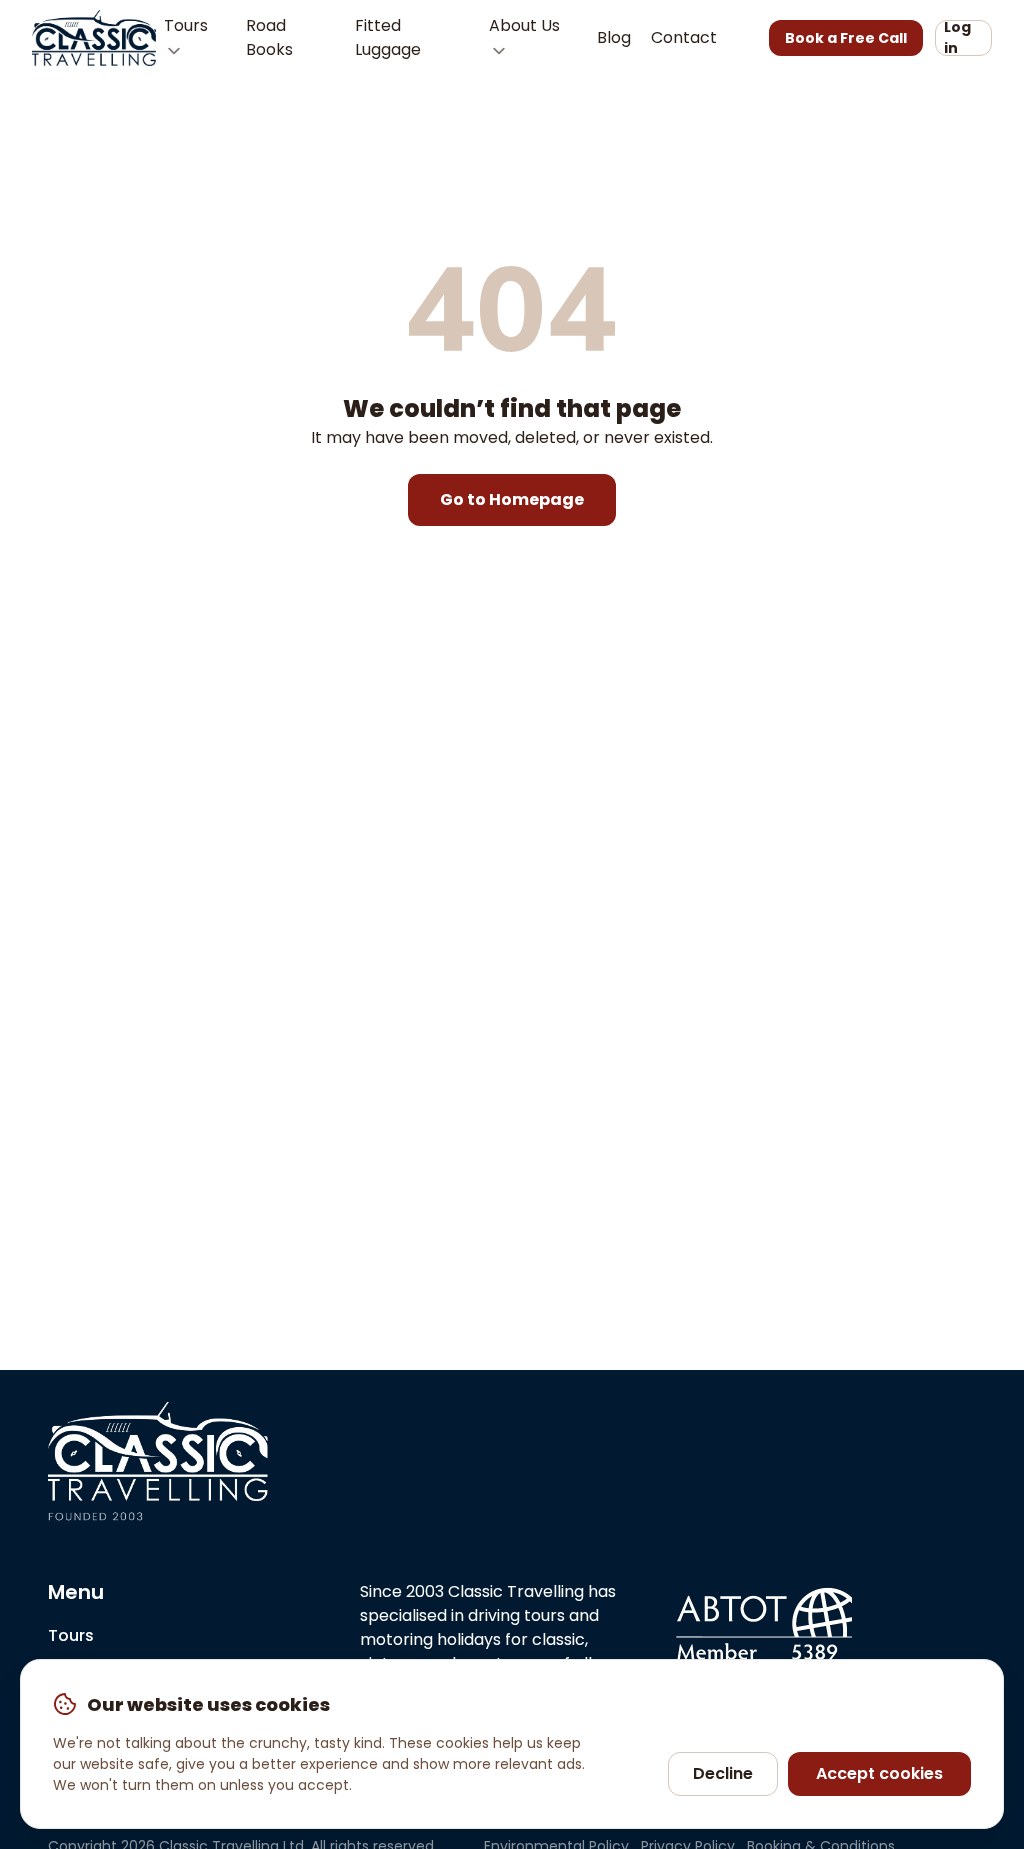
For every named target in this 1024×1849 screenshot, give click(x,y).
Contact (684, 37)
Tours (186, 25)
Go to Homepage (512, 499)
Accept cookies (879, 1773)
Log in (957, 38)
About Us (524, 25)
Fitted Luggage (388, 37)
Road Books (269, 37)
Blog (614, 37)
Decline (723, 1773)
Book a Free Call (846, 38)
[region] (512, 1744)
